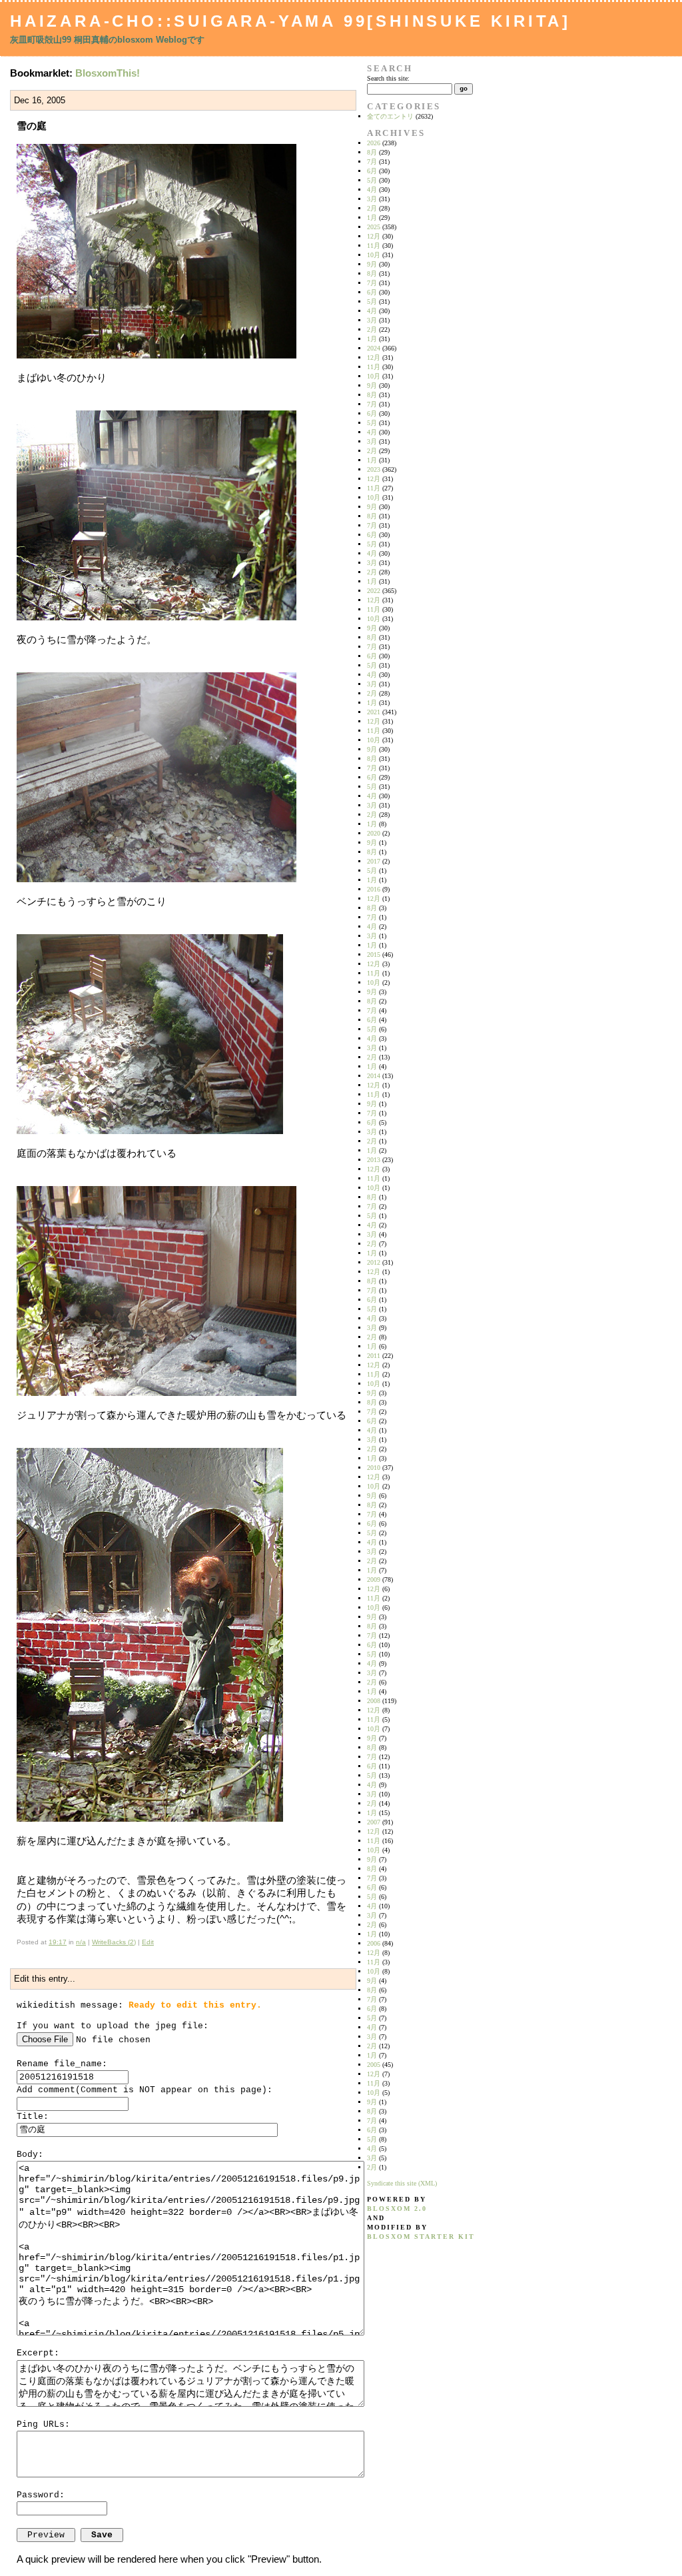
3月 (372, 199)
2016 (374, 889)
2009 (374, 1580)
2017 (374, 861)
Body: (30, 2155)
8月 (372, 152)
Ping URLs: (43, 2424)
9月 (372, 264)
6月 (372, 171)
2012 (374, 1262)
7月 (372, 162)
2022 (374, 591)
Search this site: (388, 78)
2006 (374, 1943)
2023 (374, 469)
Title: (33, 2117)
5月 (372, 180)
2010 (374, 1468)
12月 (374, 236)
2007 (374, 1822)
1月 (372, 218)
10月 (374, 255)
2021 (374, 712)
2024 (374, 348)
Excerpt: (38, 2353)
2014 (374, 1076)
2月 (372, 208)
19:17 (58, 1942)
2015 (374, 955)
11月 (374, 246)
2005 (374, 2065)
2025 (374, 227)
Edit (148, 1942)
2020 (374, 833)
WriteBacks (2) (114, 1942)
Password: (41, 2495)
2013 (374, 1160)
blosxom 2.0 (397, 2209)
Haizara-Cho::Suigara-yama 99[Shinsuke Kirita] (290, 21)
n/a (81, 1942)
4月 (372, 190)
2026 (374, 143)
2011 (374, 1356)
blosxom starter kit (421, 2237)
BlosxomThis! (108, 73)
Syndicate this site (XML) (402, 2183)
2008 (374, 1701)
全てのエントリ (390, 116)
